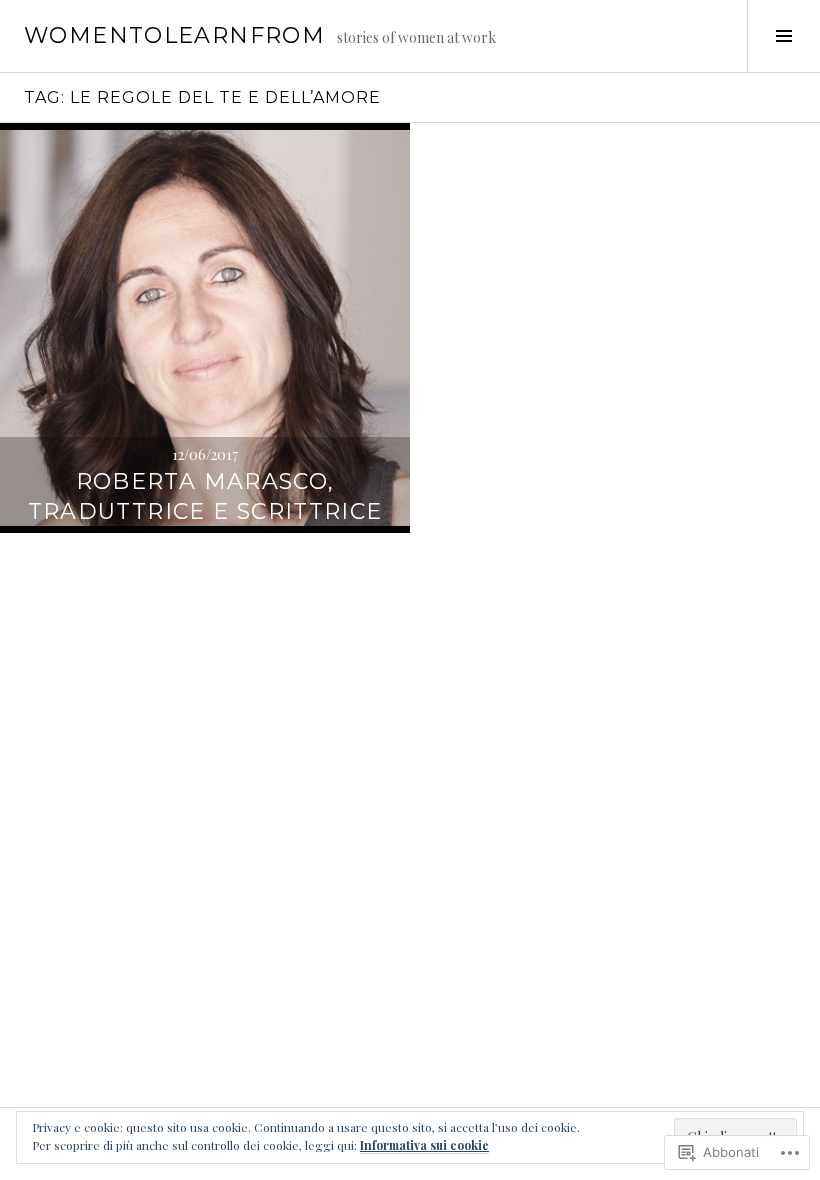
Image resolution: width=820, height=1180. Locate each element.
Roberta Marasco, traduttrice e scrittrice (205, 496)
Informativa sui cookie (424, 1145)
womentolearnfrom (174, 35)
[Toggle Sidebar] (783, 36)
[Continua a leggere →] (205, 328)
